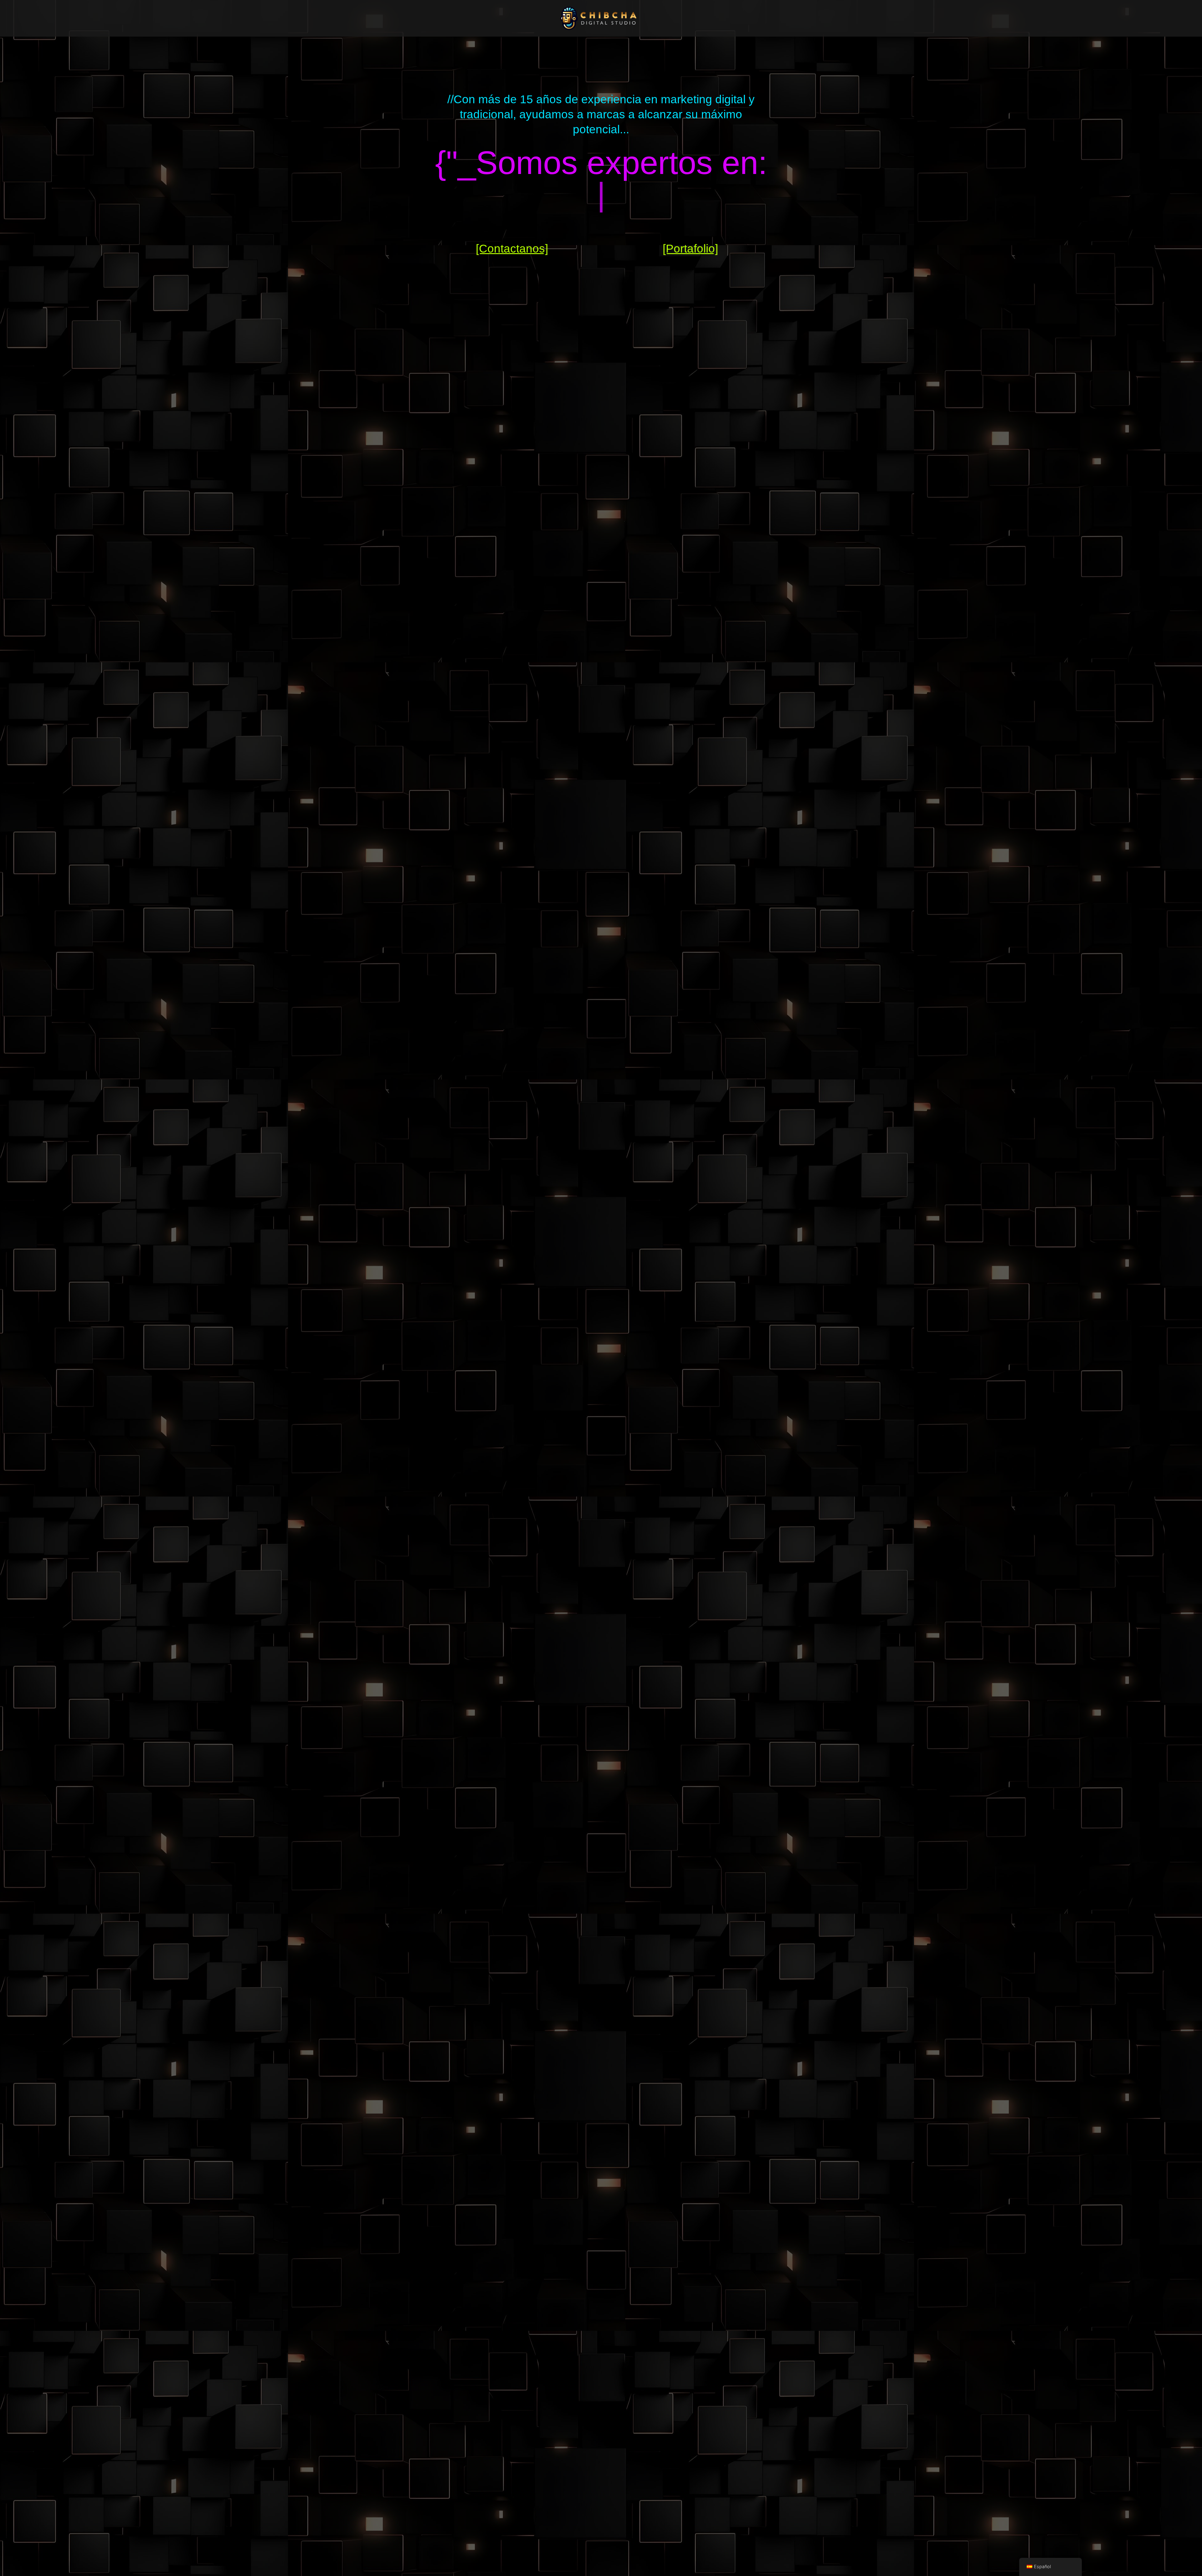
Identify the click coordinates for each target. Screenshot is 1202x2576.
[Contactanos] (512, 249)
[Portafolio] (690, 249)
